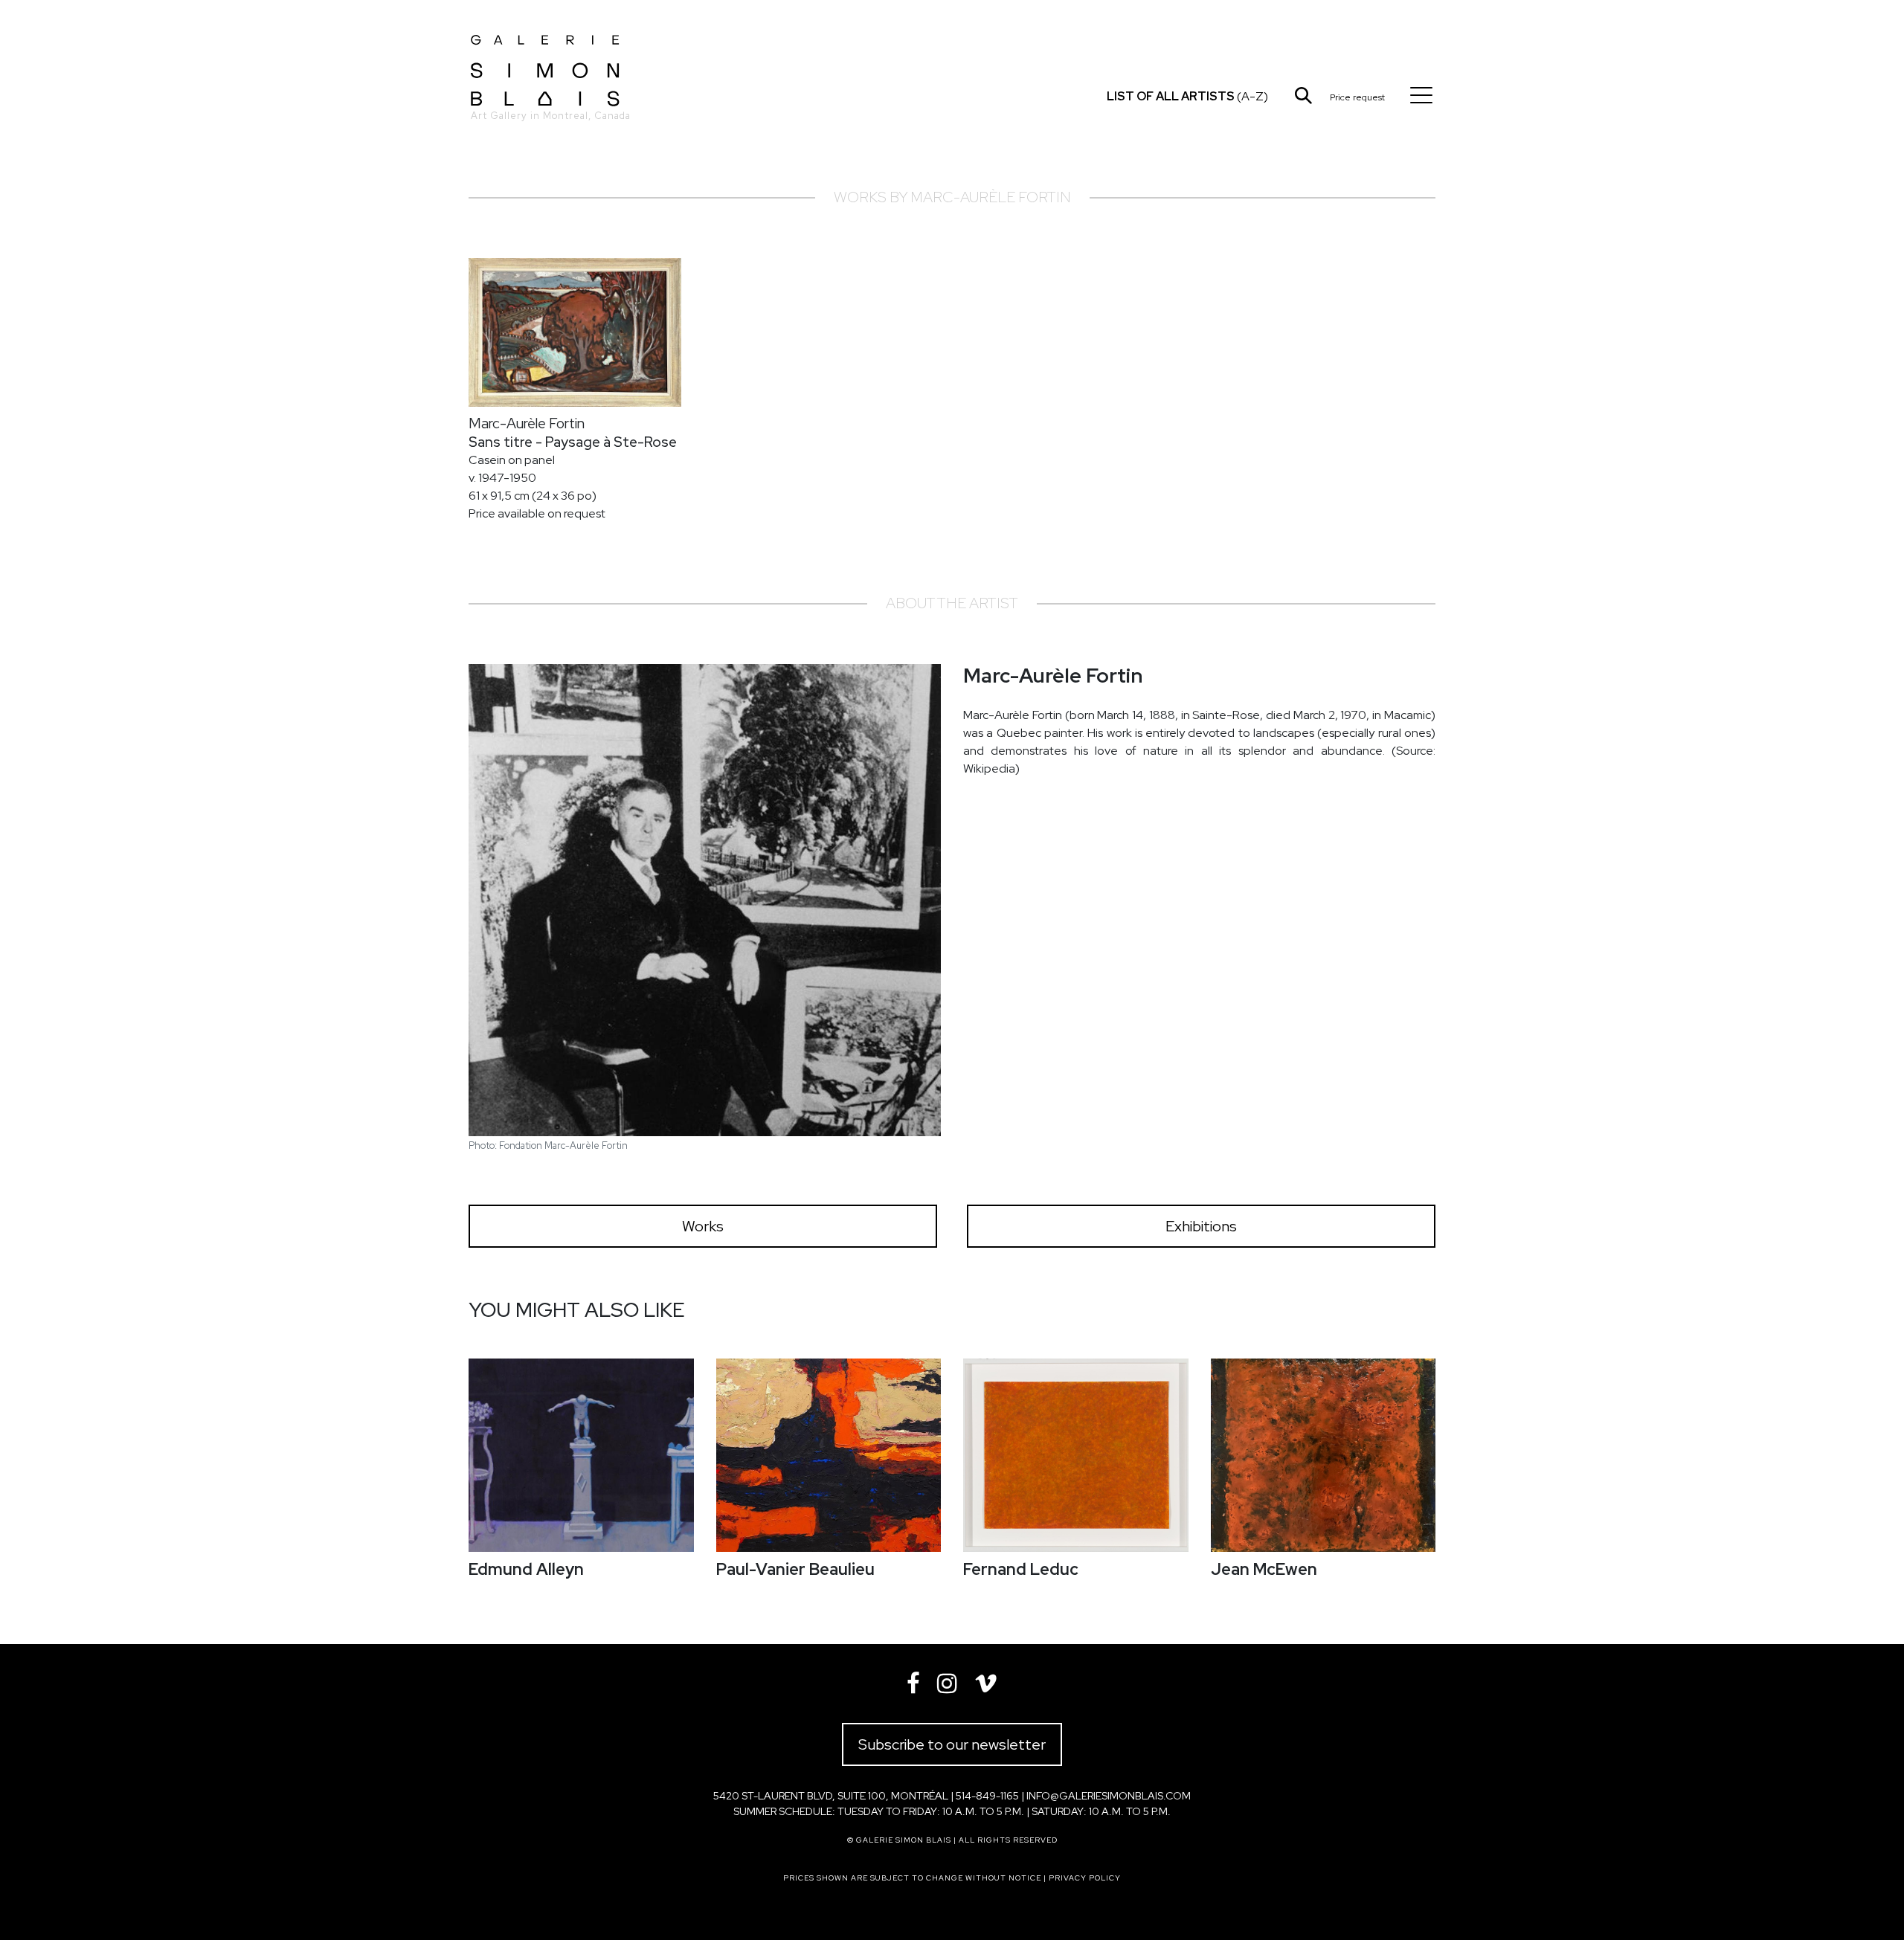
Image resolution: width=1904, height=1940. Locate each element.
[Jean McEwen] (1324, 1455)
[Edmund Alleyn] (581, 1455)
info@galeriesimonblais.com (1109, 1796)
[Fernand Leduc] (1076, 1455)
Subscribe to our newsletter (952, 1744)
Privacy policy (1085, 1878)
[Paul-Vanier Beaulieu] (829, 1455)
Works (703, 1226)
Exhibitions (1201, 1226)
